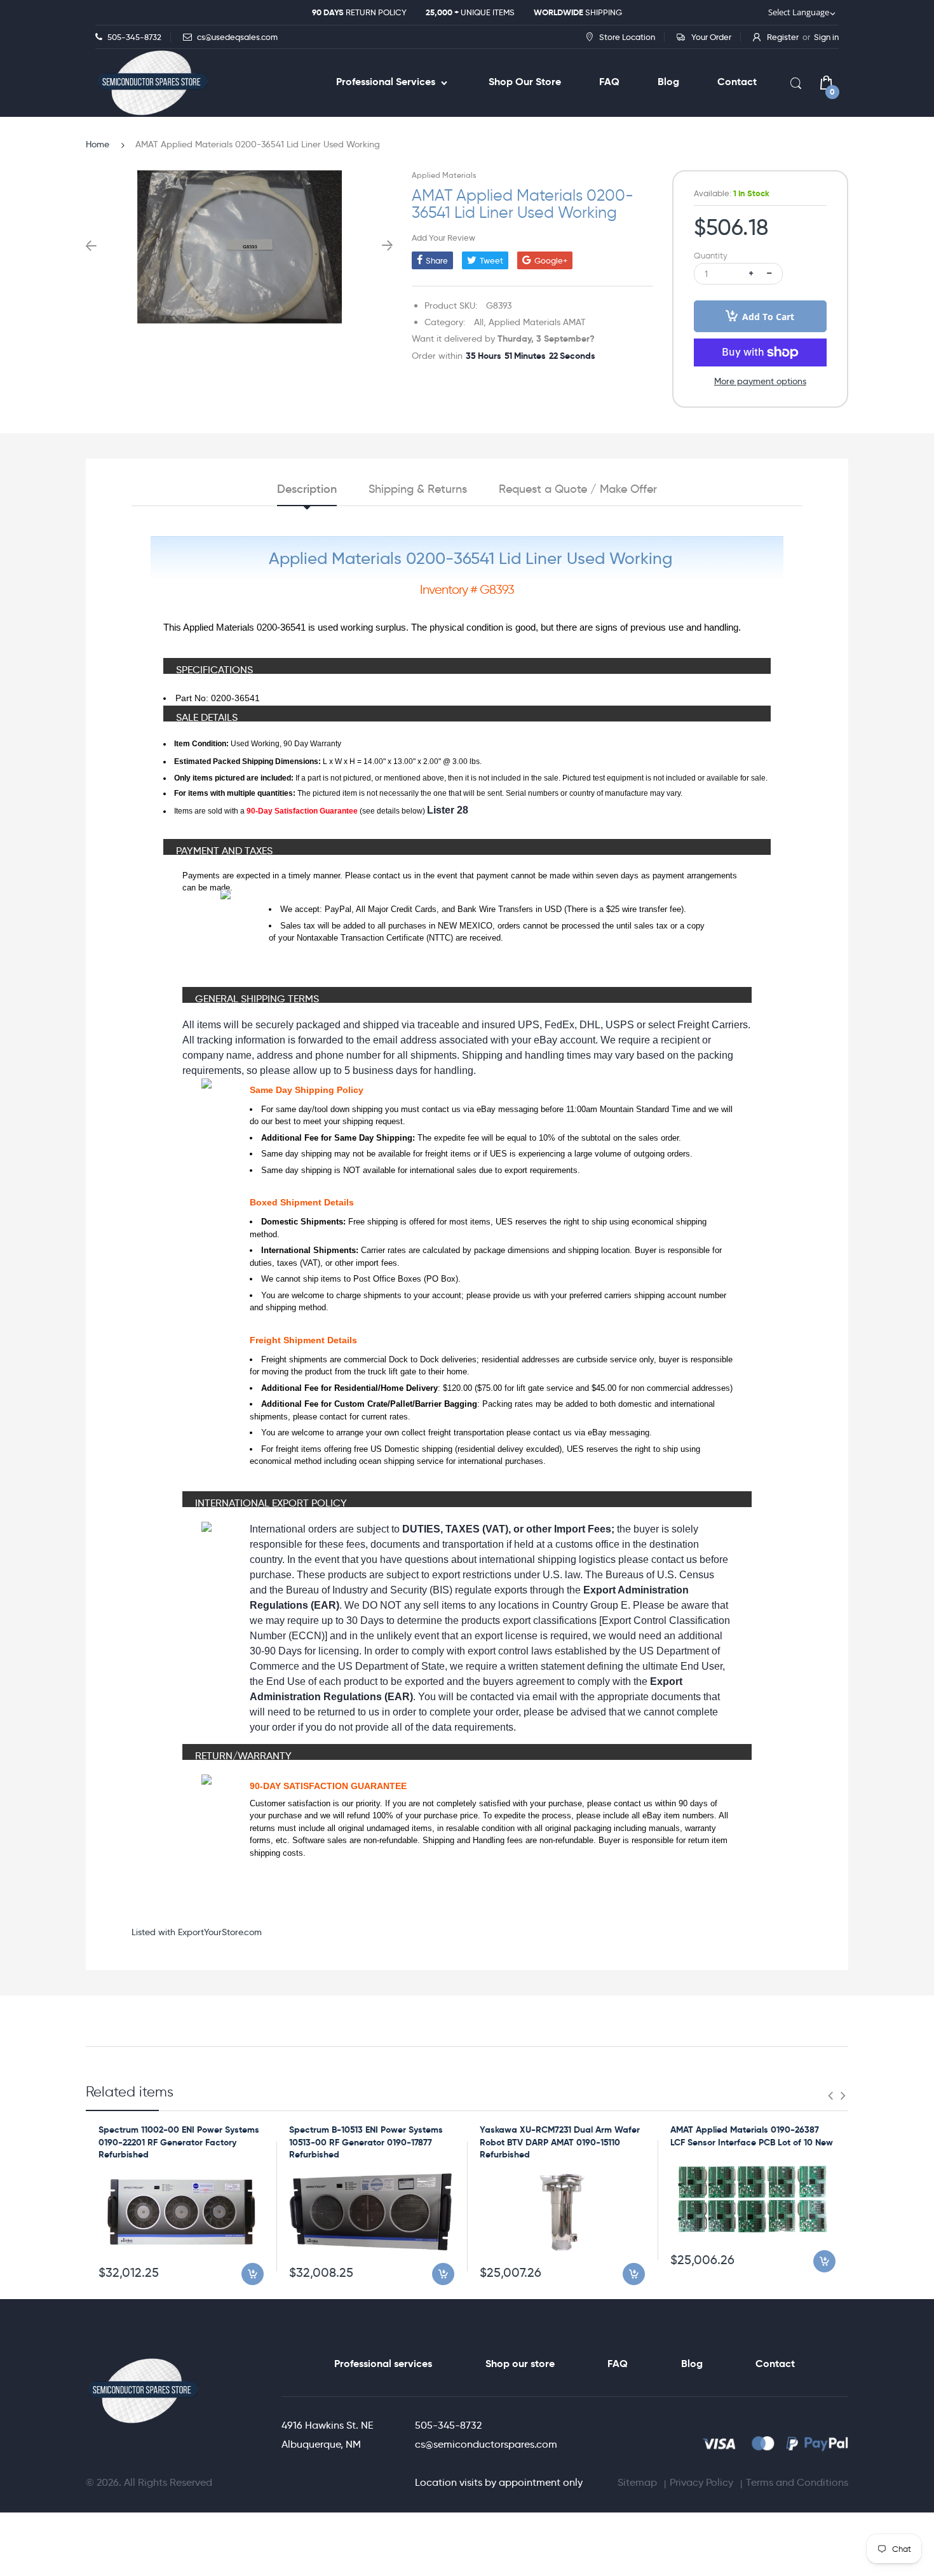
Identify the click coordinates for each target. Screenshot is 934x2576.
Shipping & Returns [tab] (418, 489)
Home (98, 144)
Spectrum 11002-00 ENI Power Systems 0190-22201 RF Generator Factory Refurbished (179, 2142)
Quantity (711, 256)
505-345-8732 (448, 2425)
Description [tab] (307, 489)
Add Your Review (443, 238)
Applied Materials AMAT (537, 322)
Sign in (826, 37)
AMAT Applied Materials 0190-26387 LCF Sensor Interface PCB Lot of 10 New (752, 2136)
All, (480, 322)
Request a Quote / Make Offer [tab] (578, 489)
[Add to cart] (253, 2274)
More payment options (760, 381)
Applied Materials (444, 175)
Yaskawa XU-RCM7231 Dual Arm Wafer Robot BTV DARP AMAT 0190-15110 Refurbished (560, 2142)
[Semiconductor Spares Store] (152, 83)
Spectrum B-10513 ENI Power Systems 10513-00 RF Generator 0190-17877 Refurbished (366, 2142)
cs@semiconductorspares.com (486, 2444)
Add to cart (768, 317)
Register (783, 37)
